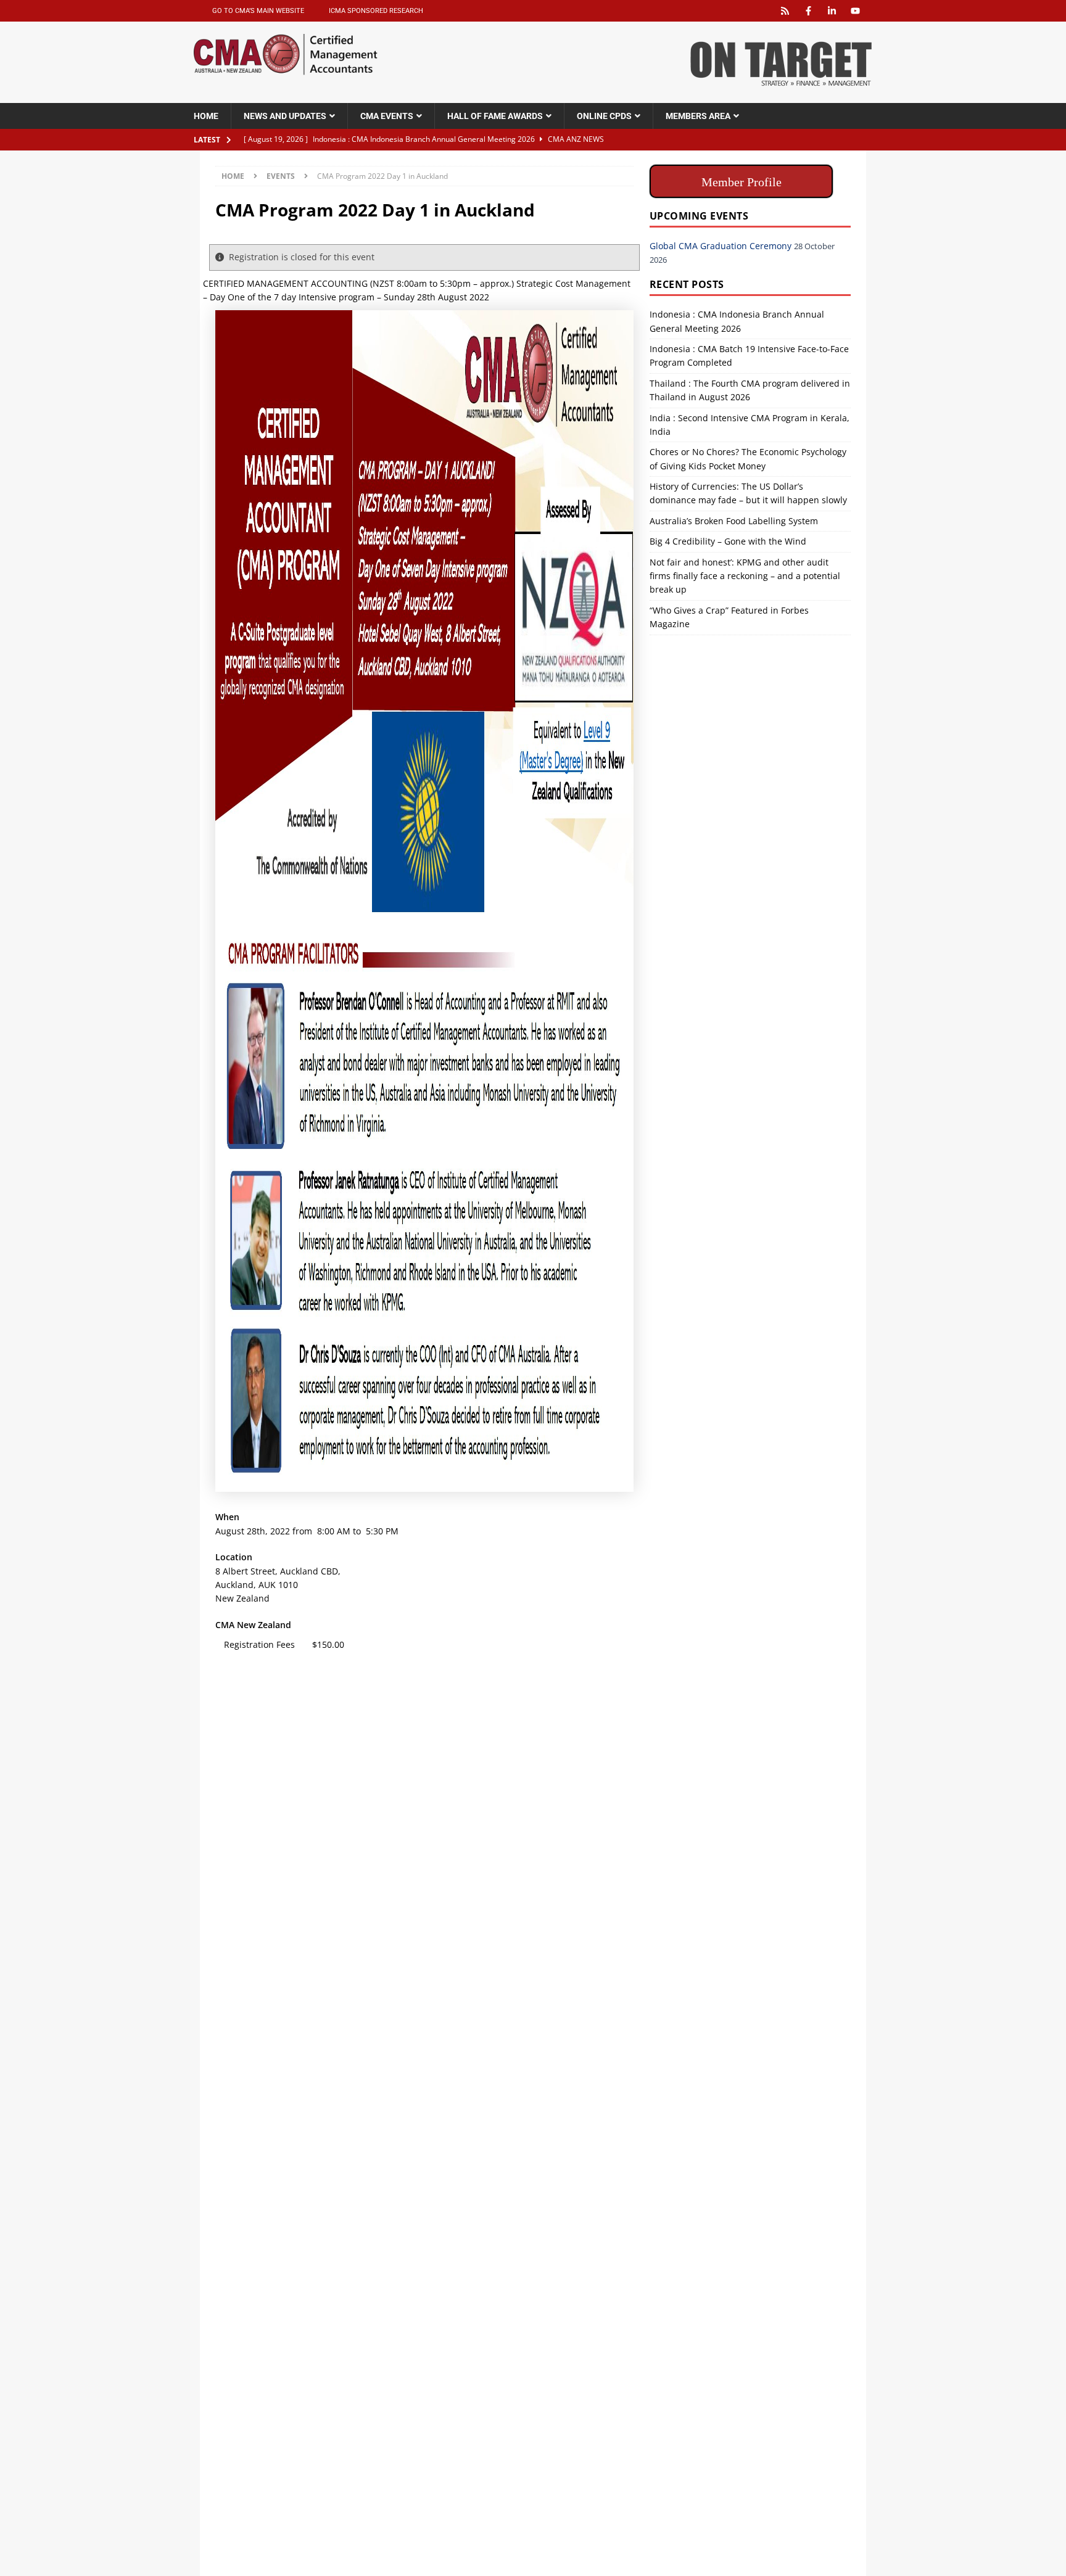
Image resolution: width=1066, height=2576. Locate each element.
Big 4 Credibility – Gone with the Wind (728, 541)
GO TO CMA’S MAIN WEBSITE (258, 11)
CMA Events (387, 116)
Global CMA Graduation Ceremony (721, 246)
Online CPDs (604, 116)
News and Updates (285, 116)
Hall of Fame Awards (495, 116)
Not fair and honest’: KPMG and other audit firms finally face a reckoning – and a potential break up (745, 576)
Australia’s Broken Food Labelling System (734, 521)
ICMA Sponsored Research (376, 11)
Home (206, 116)
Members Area (698, 116)
